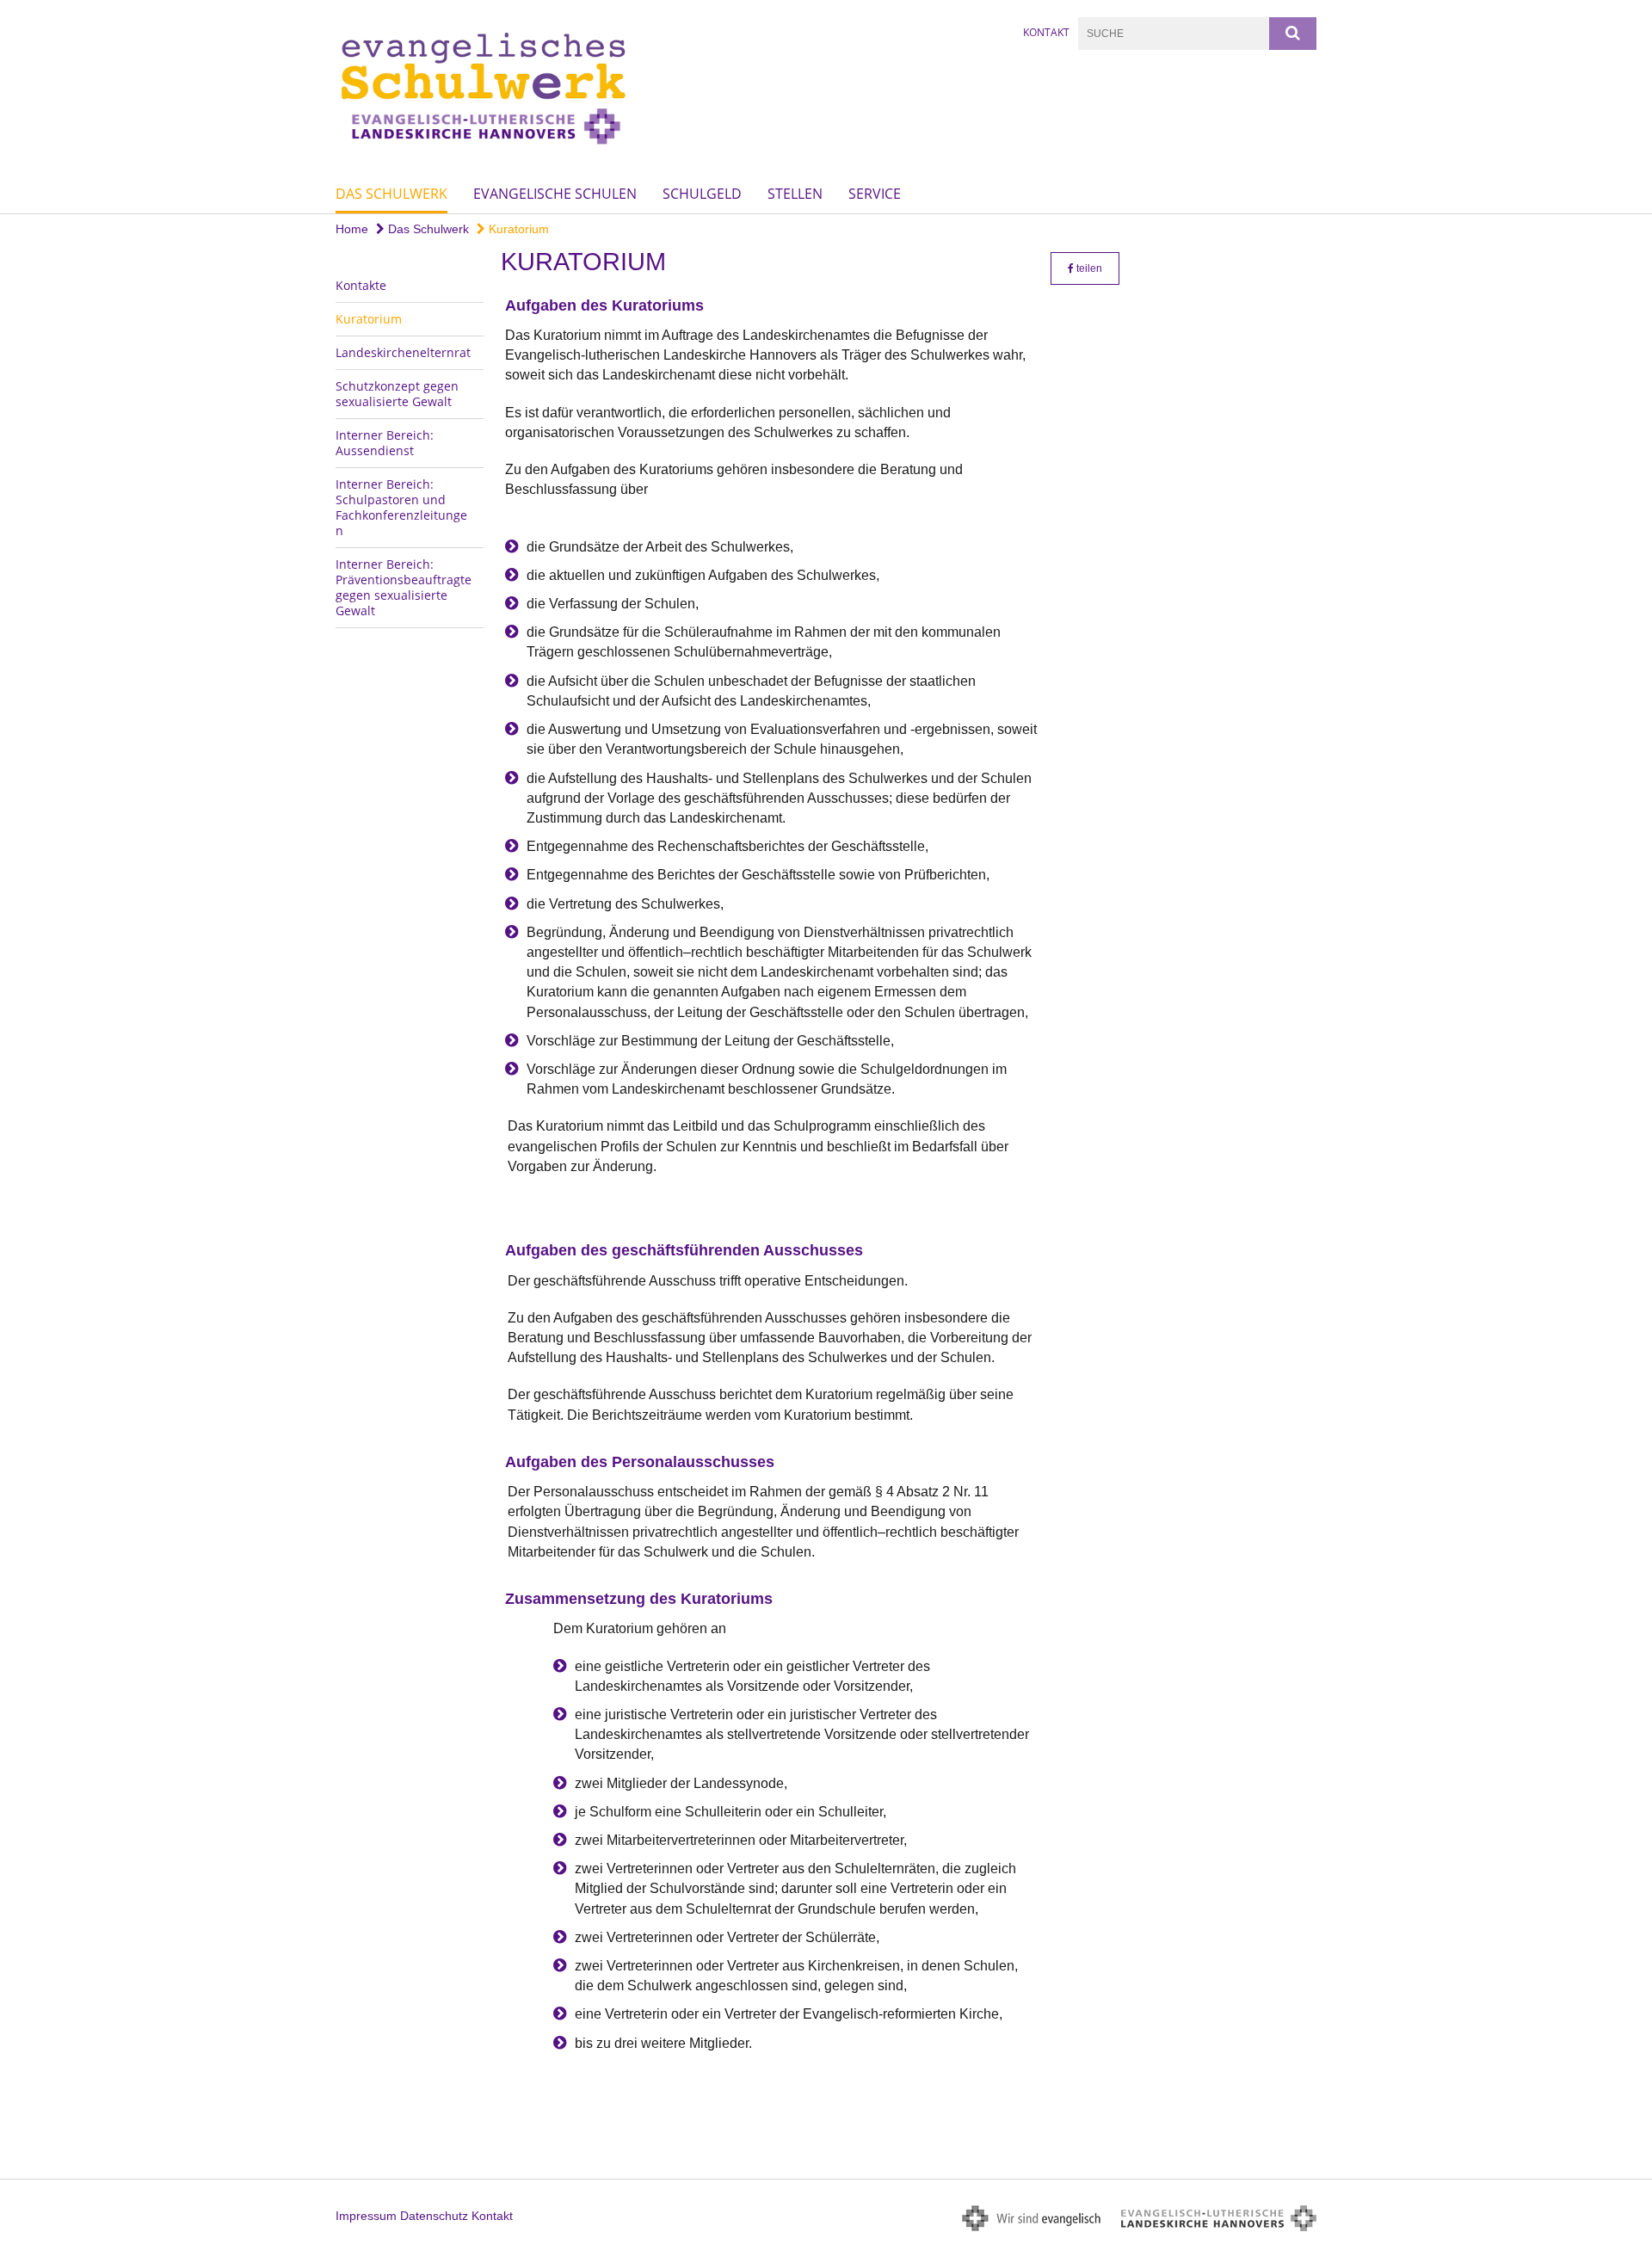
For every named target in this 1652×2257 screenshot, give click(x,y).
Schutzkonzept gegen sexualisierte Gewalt (397, 394)
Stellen (795, 194)
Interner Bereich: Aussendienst (385, 443)
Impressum (366, 2216)
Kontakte (361, 285)
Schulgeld (702, 194)
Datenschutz (434, 2216)
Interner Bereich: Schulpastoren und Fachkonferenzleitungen (401, 507)
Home (352, 229)
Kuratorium (517, 229)
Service (875, 194)
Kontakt (1046, 32)
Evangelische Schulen (555, 194)
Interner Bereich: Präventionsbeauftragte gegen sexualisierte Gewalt (404, 587)
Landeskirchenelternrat (403, 352)
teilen (1088, 268)
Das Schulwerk (391, 194)
